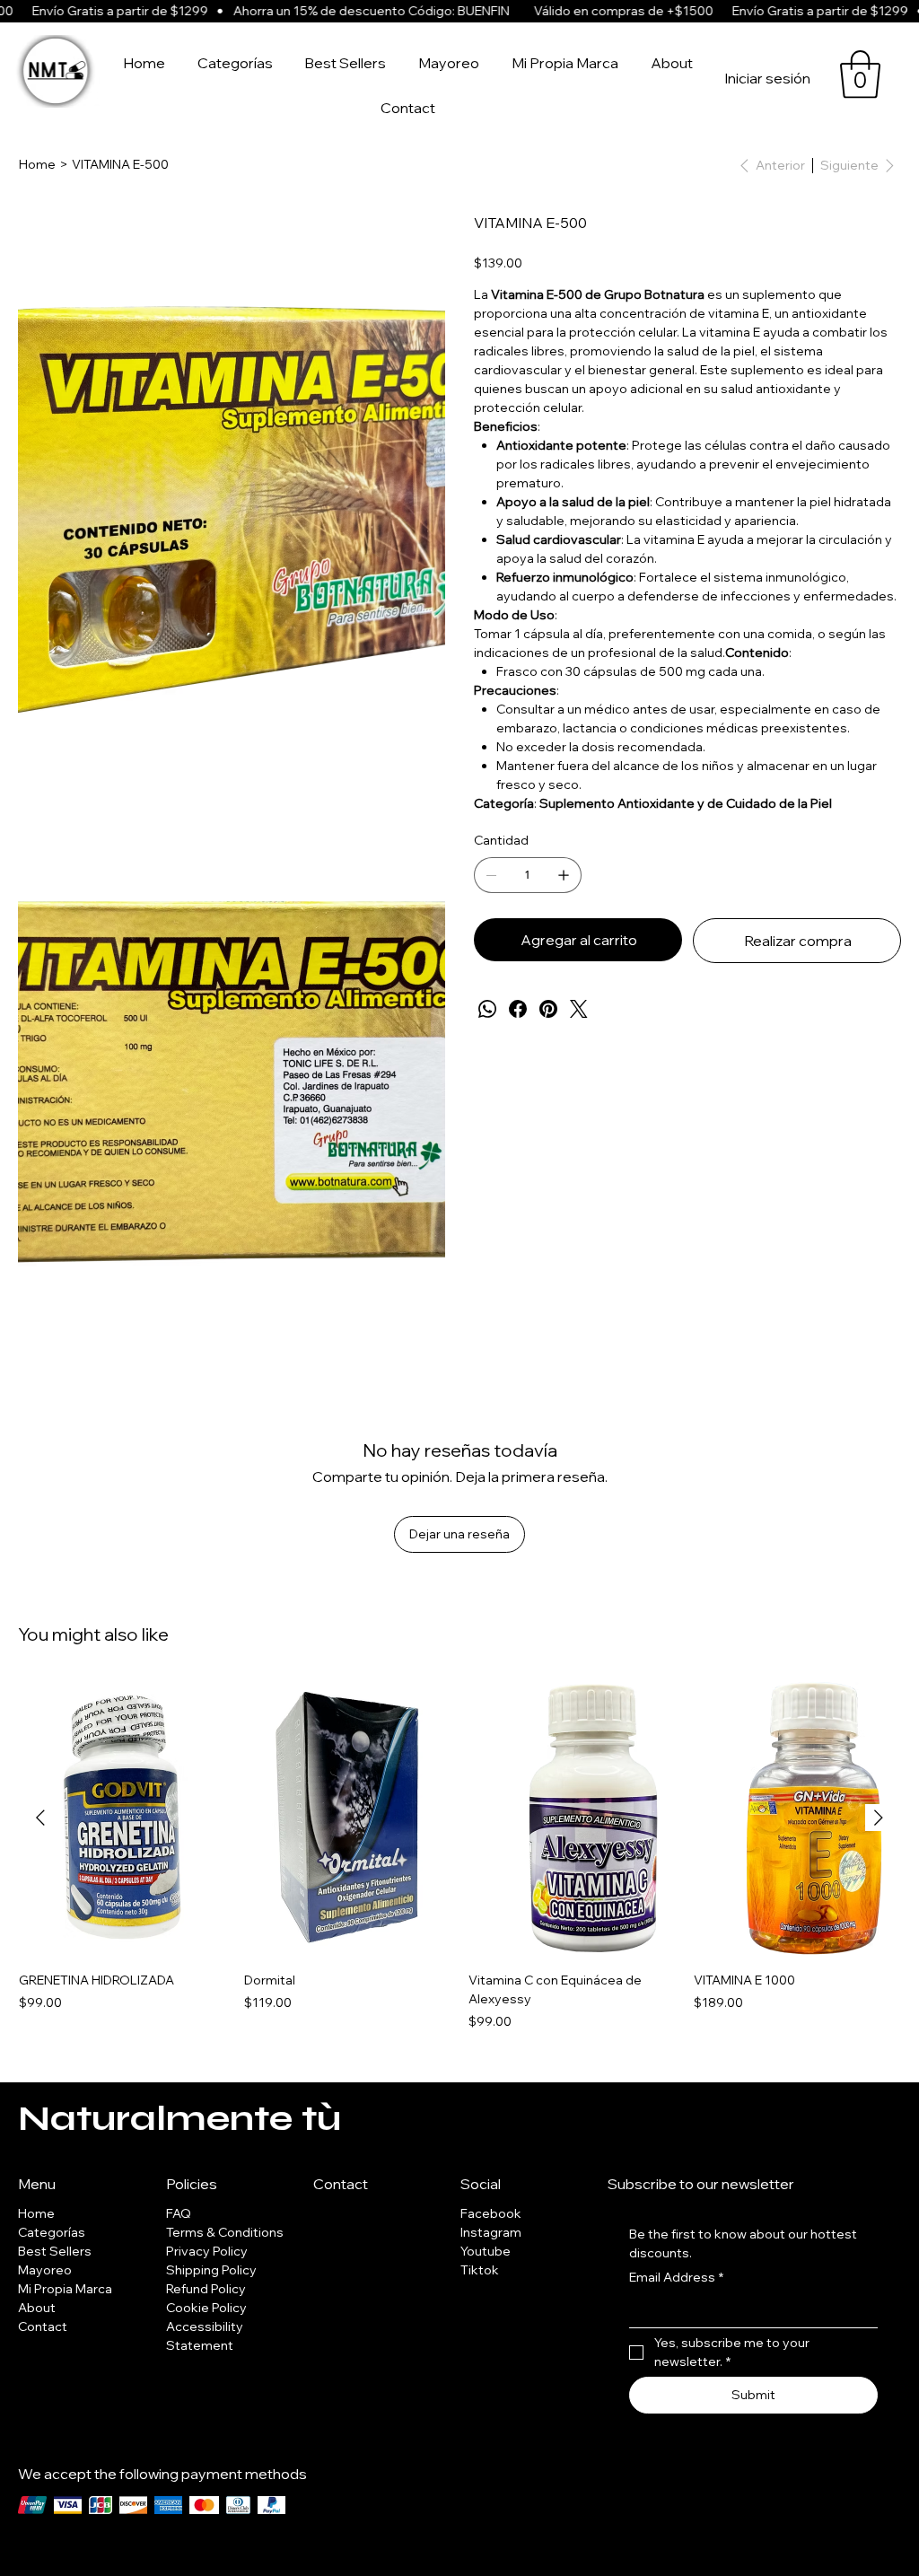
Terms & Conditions (225, 2232)
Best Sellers (55, 2251)
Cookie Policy (206, 2308)
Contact (43, 2326)
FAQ (179, 2213)
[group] (459, 1855)
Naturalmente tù (179, 2118)
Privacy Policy (207, 2251)
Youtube (486, 2251)
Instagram (491, 2232)
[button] (860, 74)
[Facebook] (518, 1009)
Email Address (676, 2277)
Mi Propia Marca (65, 2289)
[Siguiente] (879, 1818)
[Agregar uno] (564, 875)
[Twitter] (579, 1009)
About (37, 2308)
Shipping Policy (211, 2270)
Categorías (52, 2232)
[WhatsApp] (487, 1009)
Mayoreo (45, 2270)
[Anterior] (40, 1818)
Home (36, 2213)
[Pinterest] (548, 1009)
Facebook (491, 2213)
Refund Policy (206, 2289)
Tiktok (480, 2270)
